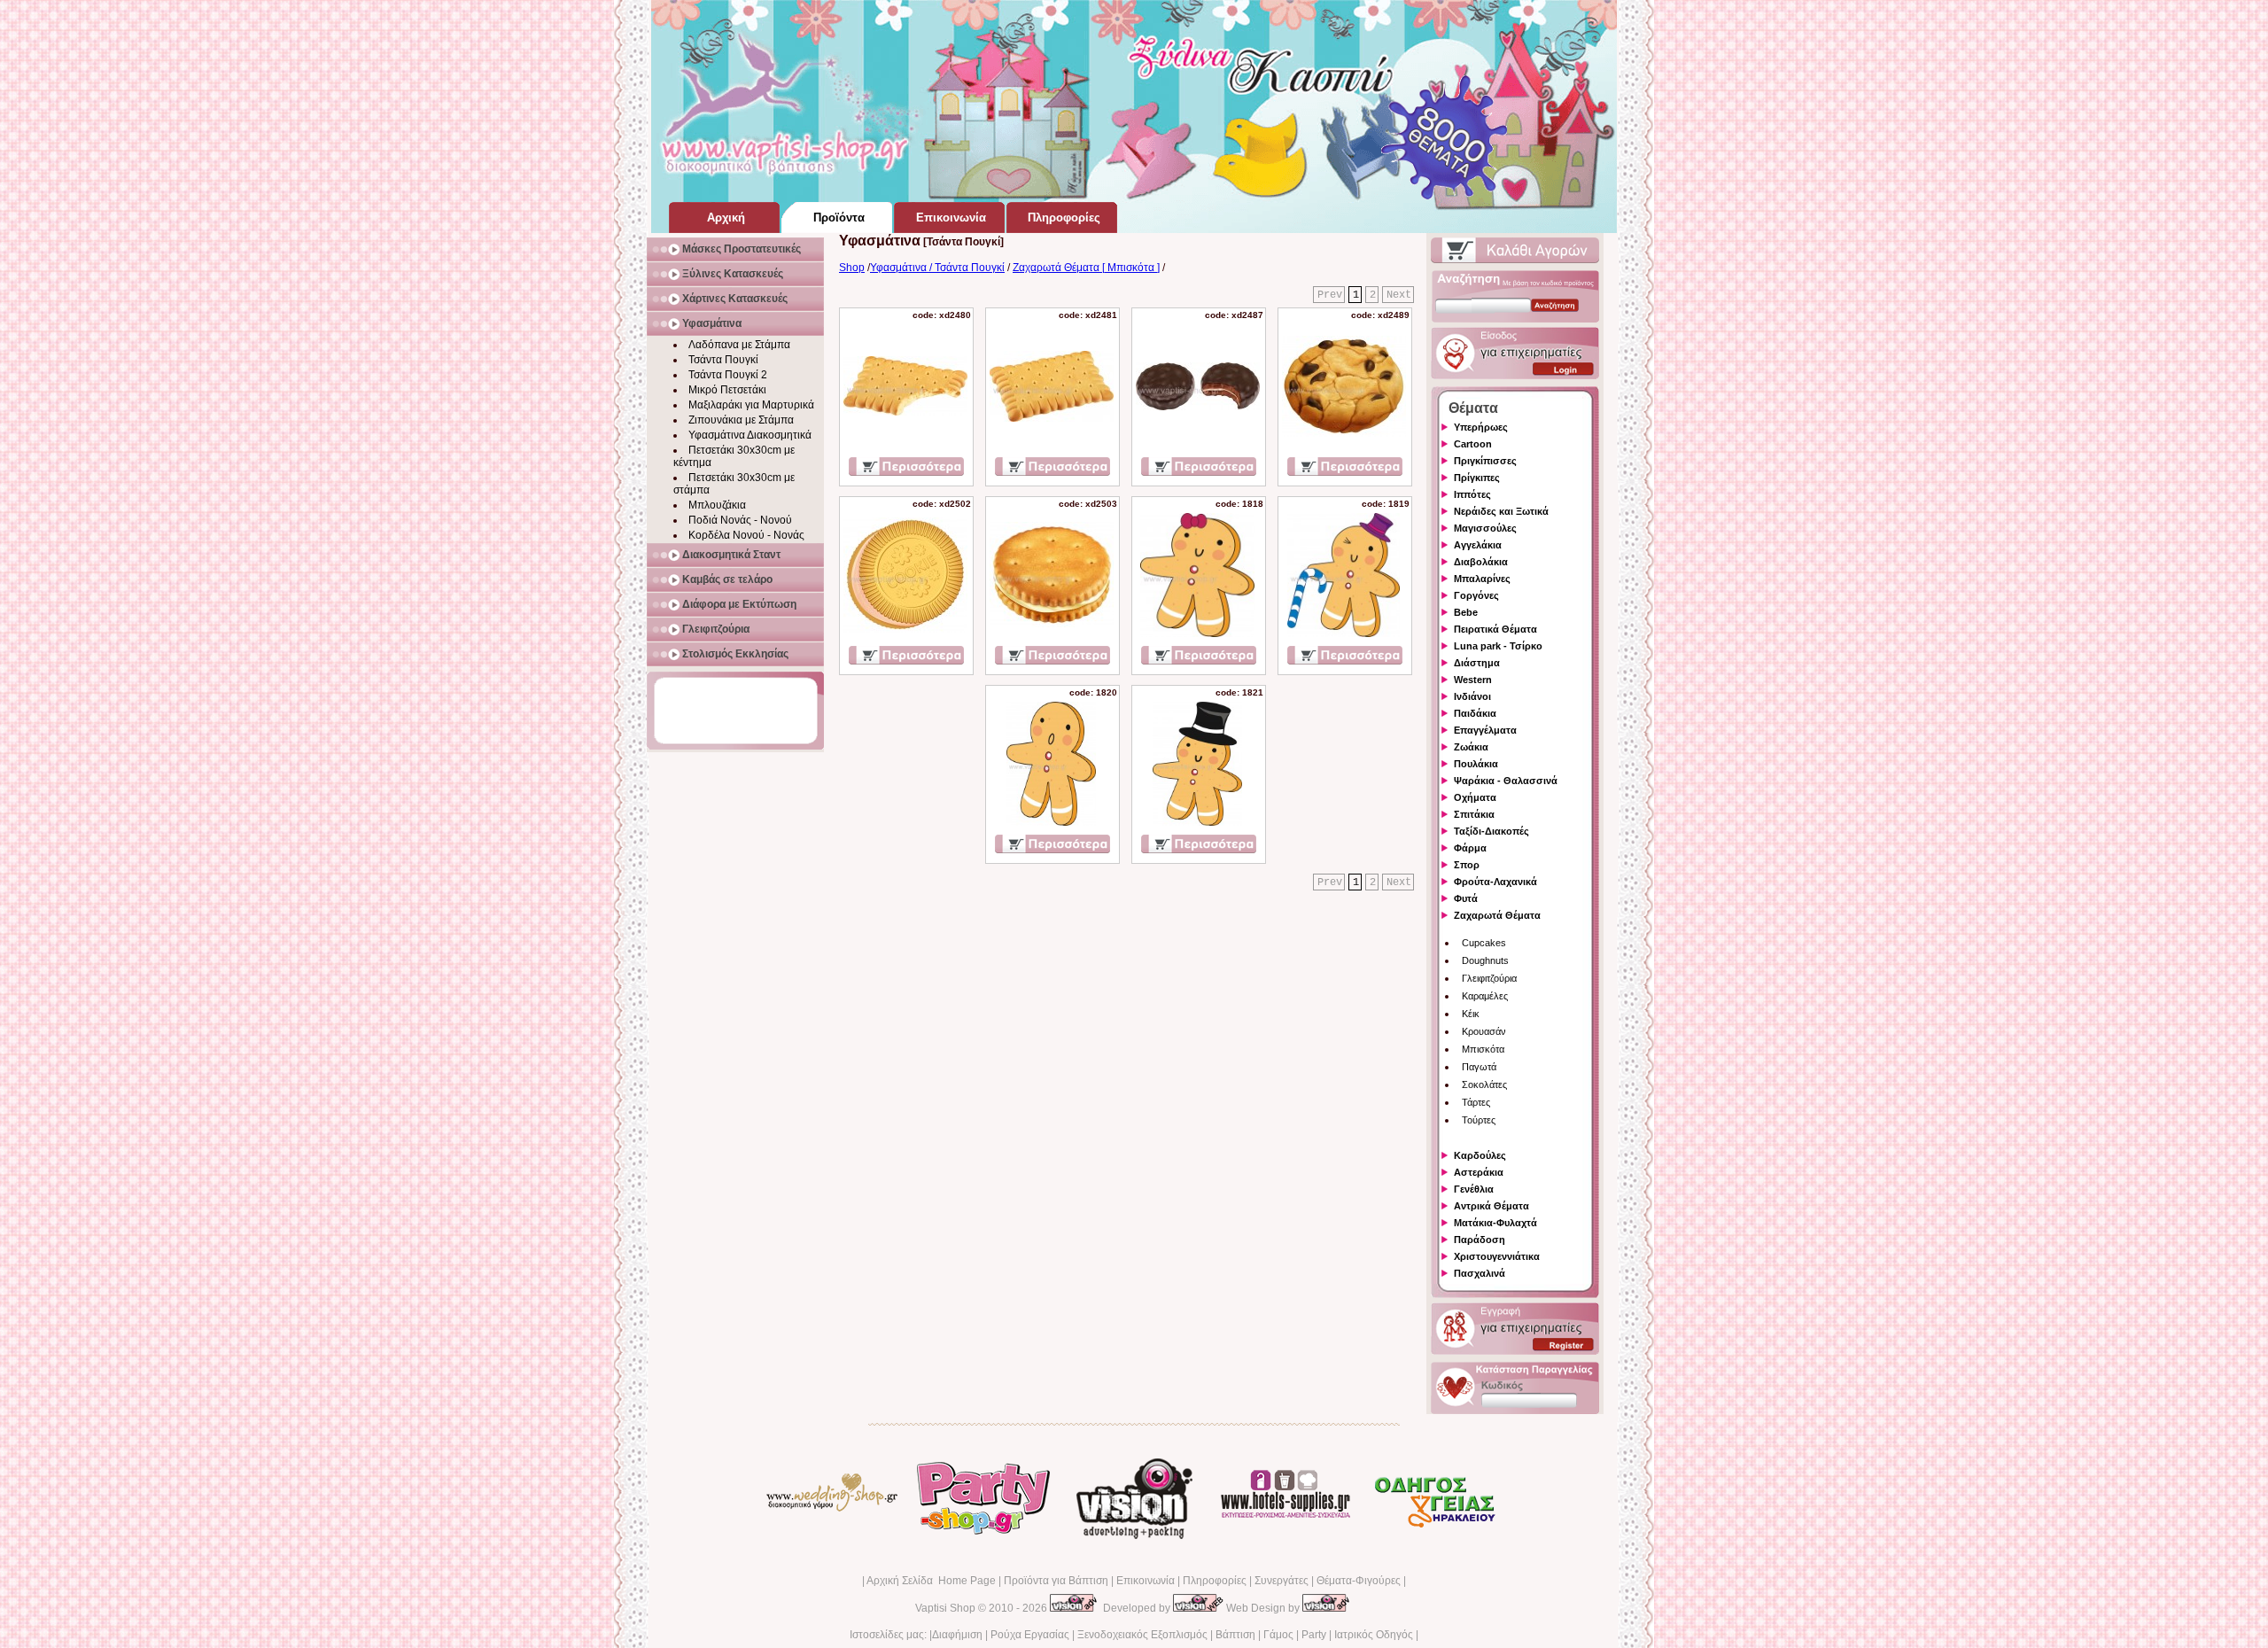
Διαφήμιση (957, 1635)
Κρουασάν (1484, 1031)
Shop (852, 268)
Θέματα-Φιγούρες (1359, 1581)
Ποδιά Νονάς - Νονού (740, 520)
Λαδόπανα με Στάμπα (739, 345)
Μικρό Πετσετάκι (727, 390)
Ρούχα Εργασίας (1030, 1635)
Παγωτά (1479, 1067)
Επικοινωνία (1146, 1581)
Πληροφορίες (1215, 1581)
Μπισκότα (1483, 1049)
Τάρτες (1476, 1102)
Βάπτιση (1235, 1635)
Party (1314, 1635)
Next (1399, 295)
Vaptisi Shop (945, 1608)
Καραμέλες (1485, 996)
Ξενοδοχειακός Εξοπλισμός (1142, 1635)
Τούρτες (1479, 1120)
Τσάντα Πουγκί (723, 360)
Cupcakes (1484, 943)
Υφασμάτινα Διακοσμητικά (750, 435)
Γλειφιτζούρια (1489, 978)
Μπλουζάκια (717, 505)
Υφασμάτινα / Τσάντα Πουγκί (937, 268)
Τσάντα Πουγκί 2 (728, 375)
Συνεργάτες (1282, 1581)
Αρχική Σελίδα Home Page (931, 1581)
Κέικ (1471, 1014)
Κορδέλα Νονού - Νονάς (746, 535)
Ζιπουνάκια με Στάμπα (741, 420)
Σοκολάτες (1484, 1084)
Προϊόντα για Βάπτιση (1056, 1581)
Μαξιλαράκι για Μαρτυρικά (751, 405)
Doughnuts (1485, 960)
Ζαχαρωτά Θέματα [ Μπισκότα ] (1086, 268)
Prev (1330, 295)
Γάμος (1278, 1635)
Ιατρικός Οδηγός (1374, 1635)
